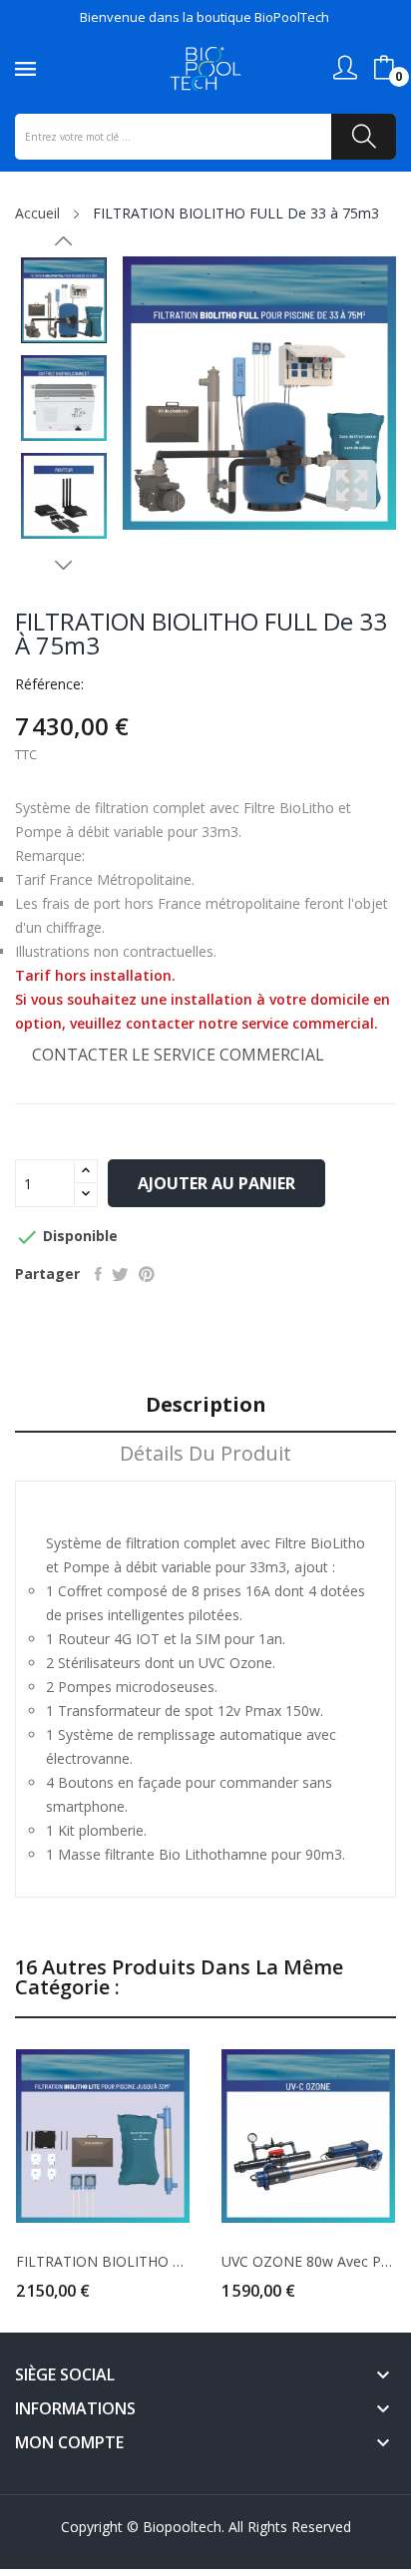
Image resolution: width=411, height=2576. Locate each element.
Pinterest (147, 1274)
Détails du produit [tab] (205, 1454)
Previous (64, 241)
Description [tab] (206, 1405)
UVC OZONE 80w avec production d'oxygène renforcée (308, 2262)
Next (64, 565)
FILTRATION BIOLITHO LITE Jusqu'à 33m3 (103, 2262)
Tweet (120, 1274)
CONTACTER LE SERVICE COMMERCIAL (178, 1055)
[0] (384, 68)
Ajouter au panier (216, 1183)
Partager (98, 1274)
